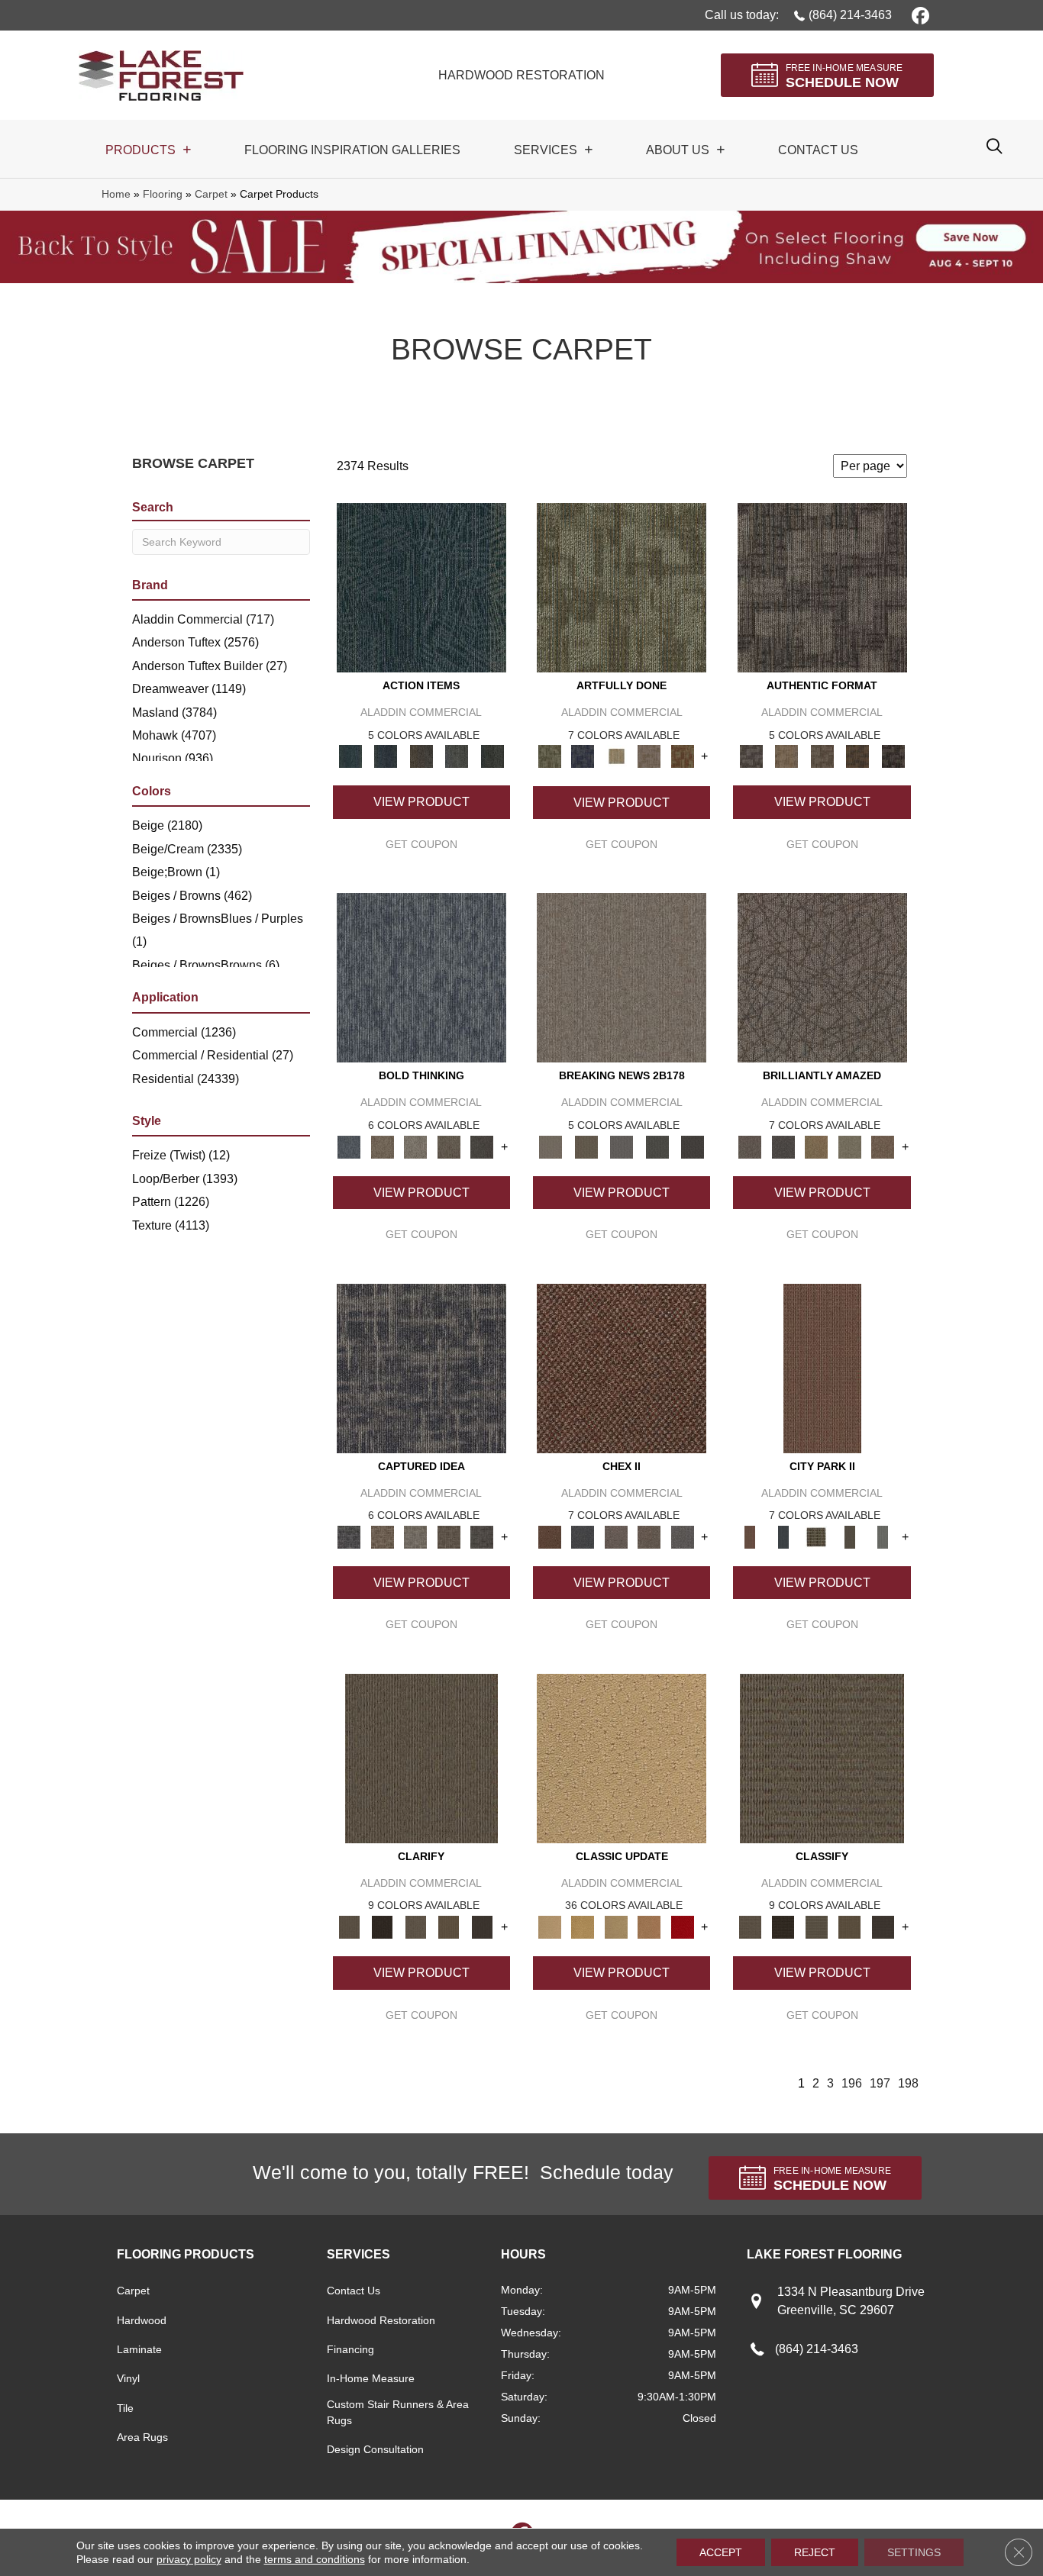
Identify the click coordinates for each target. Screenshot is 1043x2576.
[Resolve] (421, 1757)
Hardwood (142, 2320)
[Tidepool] (421, 587)
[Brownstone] (421, 756)
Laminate (139, 2349)
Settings (914, 2552)
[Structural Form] (893, 756)
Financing (350, 2349)
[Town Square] (683, 1536)
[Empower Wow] (850, 1146)
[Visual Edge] (822, 587)
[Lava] (415, 1146)
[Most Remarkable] (582, 756)
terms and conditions (315, 2559)
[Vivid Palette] (683, 756)
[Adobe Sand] (622, 1757)
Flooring (163, 194)
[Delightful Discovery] (622, 587)
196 (852, 2083)
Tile (125, 2408)
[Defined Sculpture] (786, 756)
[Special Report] (586, 1146)
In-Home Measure (371, 2378)
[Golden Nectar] (582, 1926)
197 (880, 2083)
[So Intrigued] (822, 977)
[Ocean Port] (386, 756)
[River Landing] (582, 1536)
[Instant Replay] (622, 1146)
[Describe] (415, 1926)
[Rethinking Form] (858, 756)
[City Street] (492, 756)
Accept (721, 2552)
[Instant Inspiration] (883, 1146)
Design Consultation (375, 2449)
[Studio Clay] (649, 1926)
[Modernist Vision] (616, 756)
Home (116, 194)
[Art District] (616, 1536)
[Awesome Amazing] (649, 756)
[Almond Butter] (616, 1926)
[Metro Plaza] (649, 1536)
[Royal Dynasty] (683, 1926)
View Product (421, 802)
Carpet (211, 194)
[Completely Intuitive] (816, 1146)
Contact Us (354, 2291)
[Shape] (421, 977)
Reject (815, 2552)
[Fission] (449, 1146)
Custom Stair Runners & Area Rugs (398, 2412)
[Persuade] (449, 1926)
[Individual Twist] (822, 756)
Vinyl (128, 2378)
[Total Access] (693, 1146)
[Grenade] (382, 1146)
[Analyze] (382, 1926)
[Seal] (482, 1146)
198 (908, 2083)
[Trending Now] (622, 977)
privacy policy (189, 2559)
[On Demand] (657, 1146)
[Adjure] (482, 1926)
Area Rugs (142, 2437)
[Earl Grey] (457, 756)
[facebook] (918, 15)
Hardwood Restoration (381, 2320)
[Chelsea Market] (622, 1367)
